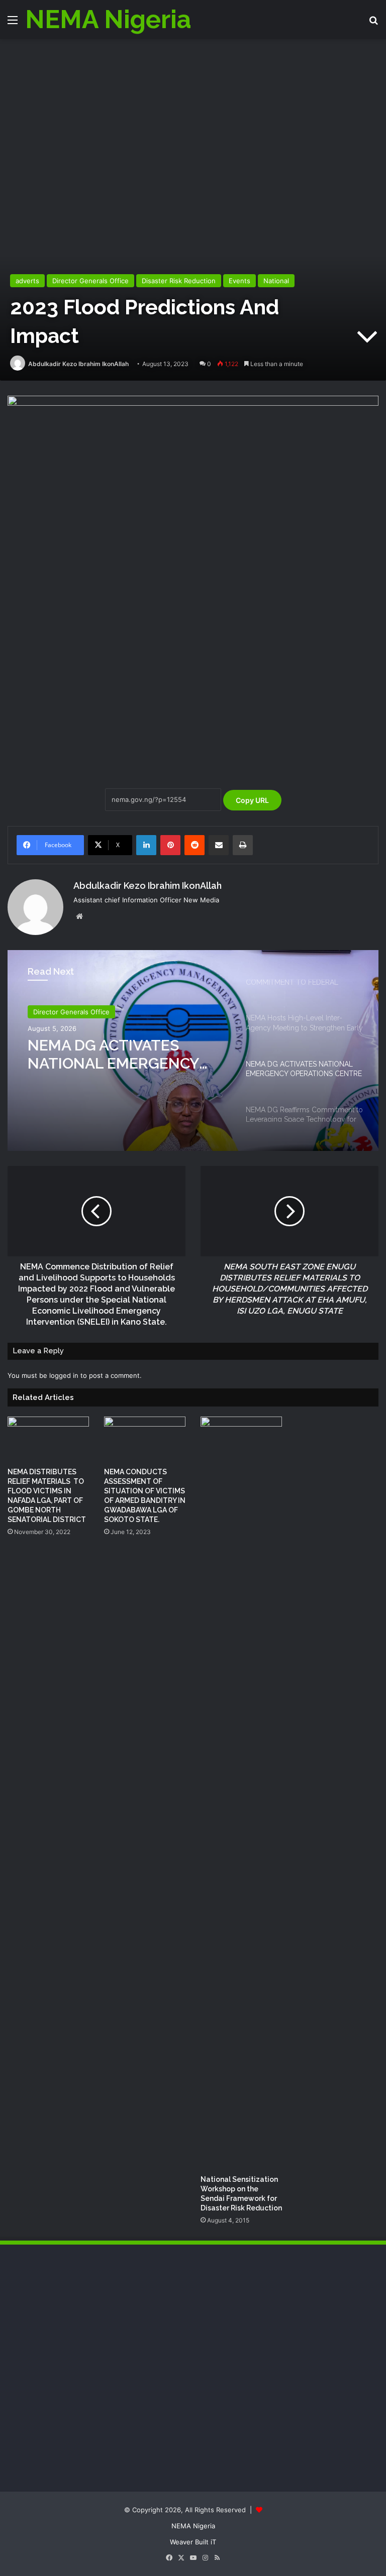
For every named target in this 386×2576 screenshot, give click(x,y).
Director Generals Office (90, 281)
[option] (193, 1050)
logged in (64, 1375)
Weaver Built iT (193, 2542)
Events (239, 281)
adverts (27, 281)
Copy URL (252, 800)
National (276, 281)
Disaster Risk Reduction (179, 281)
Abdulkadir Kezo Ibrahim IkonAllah (78, 364)
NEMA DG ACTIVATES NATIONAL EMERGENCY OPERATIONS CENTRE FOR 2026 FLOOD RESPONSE (123, 1055)
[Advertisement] (193, 114)
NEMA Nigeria (193, 2526)
